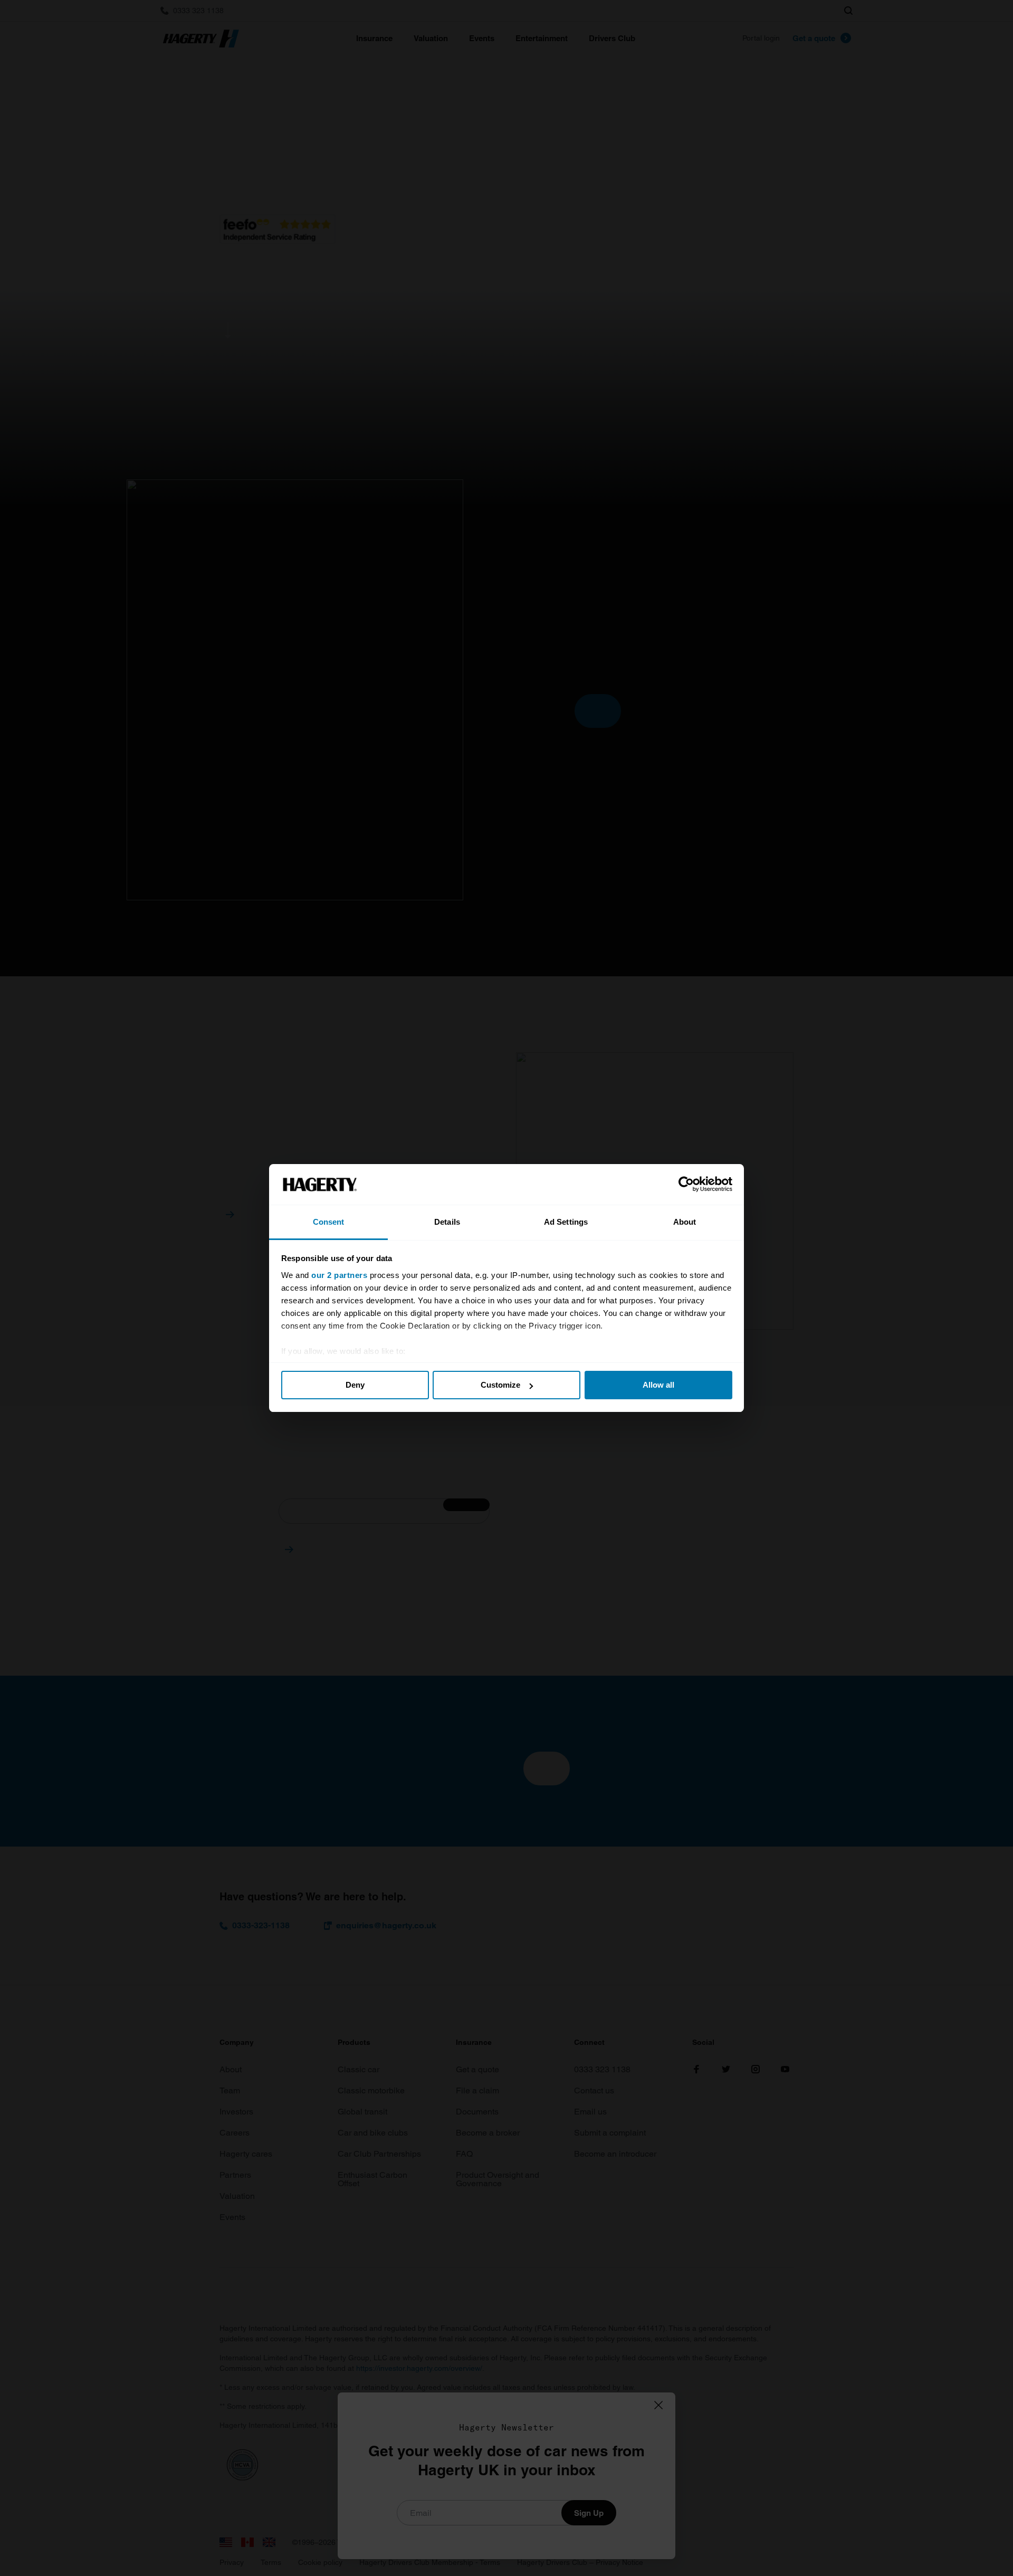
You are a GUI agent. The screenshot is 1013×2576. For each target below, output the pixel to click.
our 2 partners (339, 1275)
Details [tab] (447, 1222)
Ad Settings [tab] (566, 1222)
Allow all (658, 1385)
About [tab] (685, 1222)
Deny (355, 1385)
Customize (500, 1385)
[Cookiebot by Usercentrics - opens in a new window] (686, 1185)
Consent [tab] (329, 1222)
